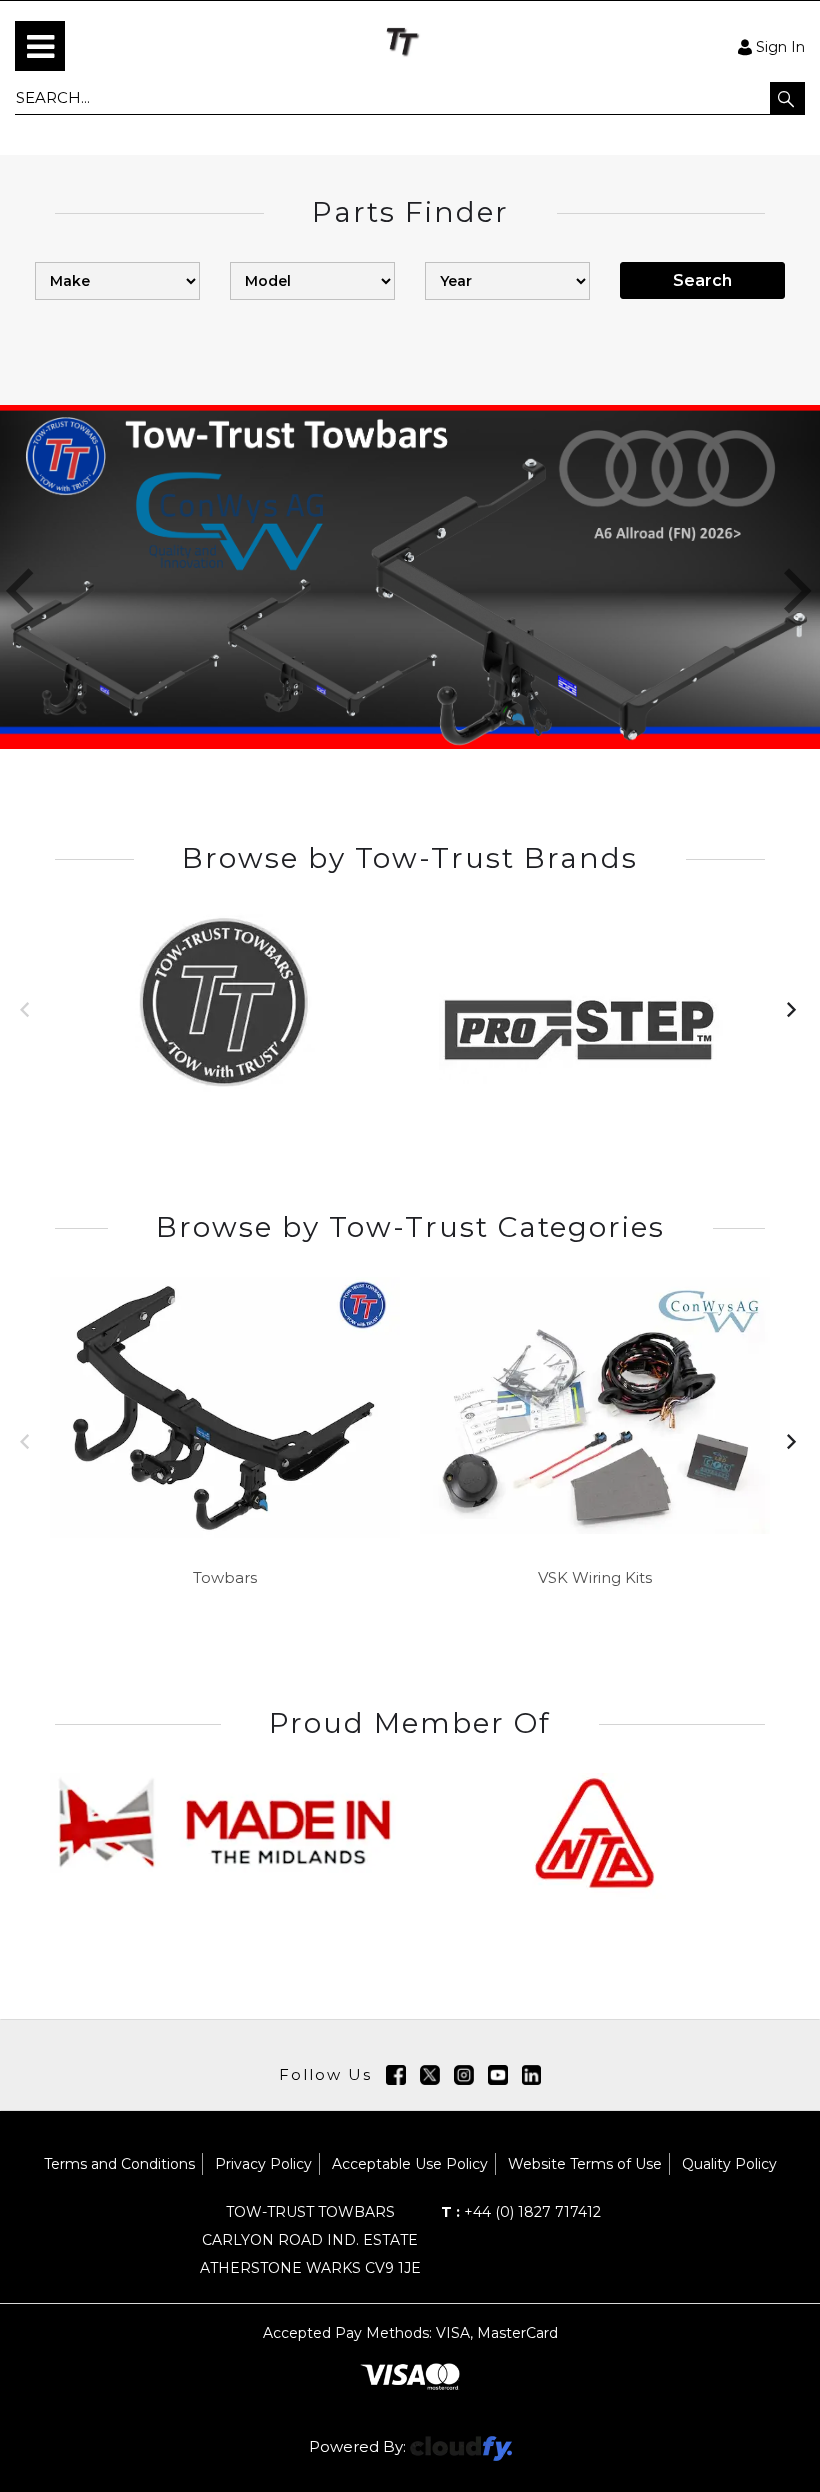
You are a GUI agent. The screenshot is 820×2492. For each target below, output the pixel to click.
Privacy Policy (263, 2164)
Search (702, 280)
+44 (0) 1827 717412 (521, 2212)
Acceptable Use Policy (410, 2164)
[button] (787, 98)
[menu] (40, 46)
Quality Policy (729, 2164)
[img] (396, 2075)
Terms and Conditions (119, 2164)
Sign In (780, 46)
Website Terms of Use (585, 2164)
